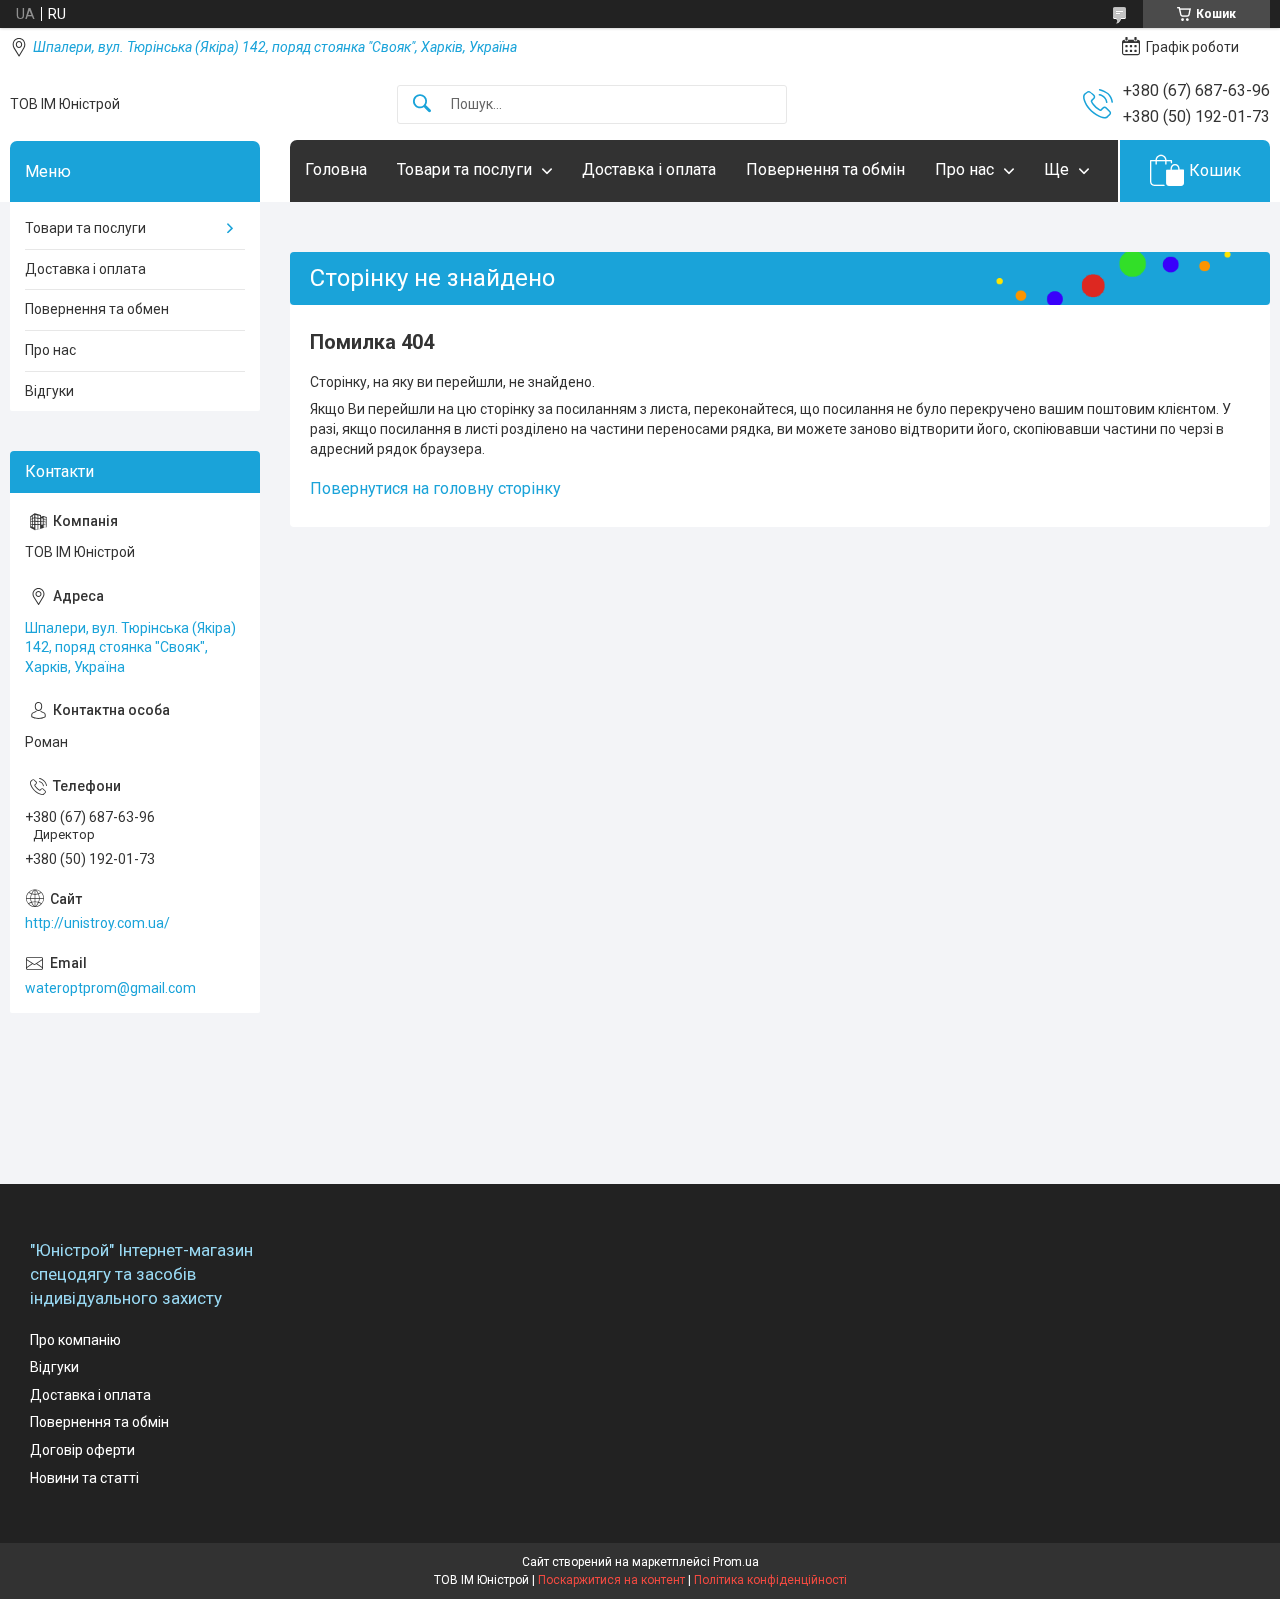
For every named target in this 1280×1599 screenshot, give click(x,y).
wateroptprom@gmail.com (110, 988)
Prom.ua (736, 1562)
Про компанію (75, 1340)
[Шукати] (422, 104)
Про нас (964, 169)
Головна (336, 169)
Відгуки (49, 391)
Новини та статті (84, 1478)
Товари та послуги (464, 169)
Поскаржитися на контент (611, 1580)
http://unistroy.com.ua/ (97, 923)
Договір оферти (82, 1450)
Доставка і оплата (649, 169)
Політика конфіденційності (770, 1580)
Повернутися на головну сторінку (435, 488)
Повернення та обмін (825, 169)
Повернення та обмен (97, 309)
